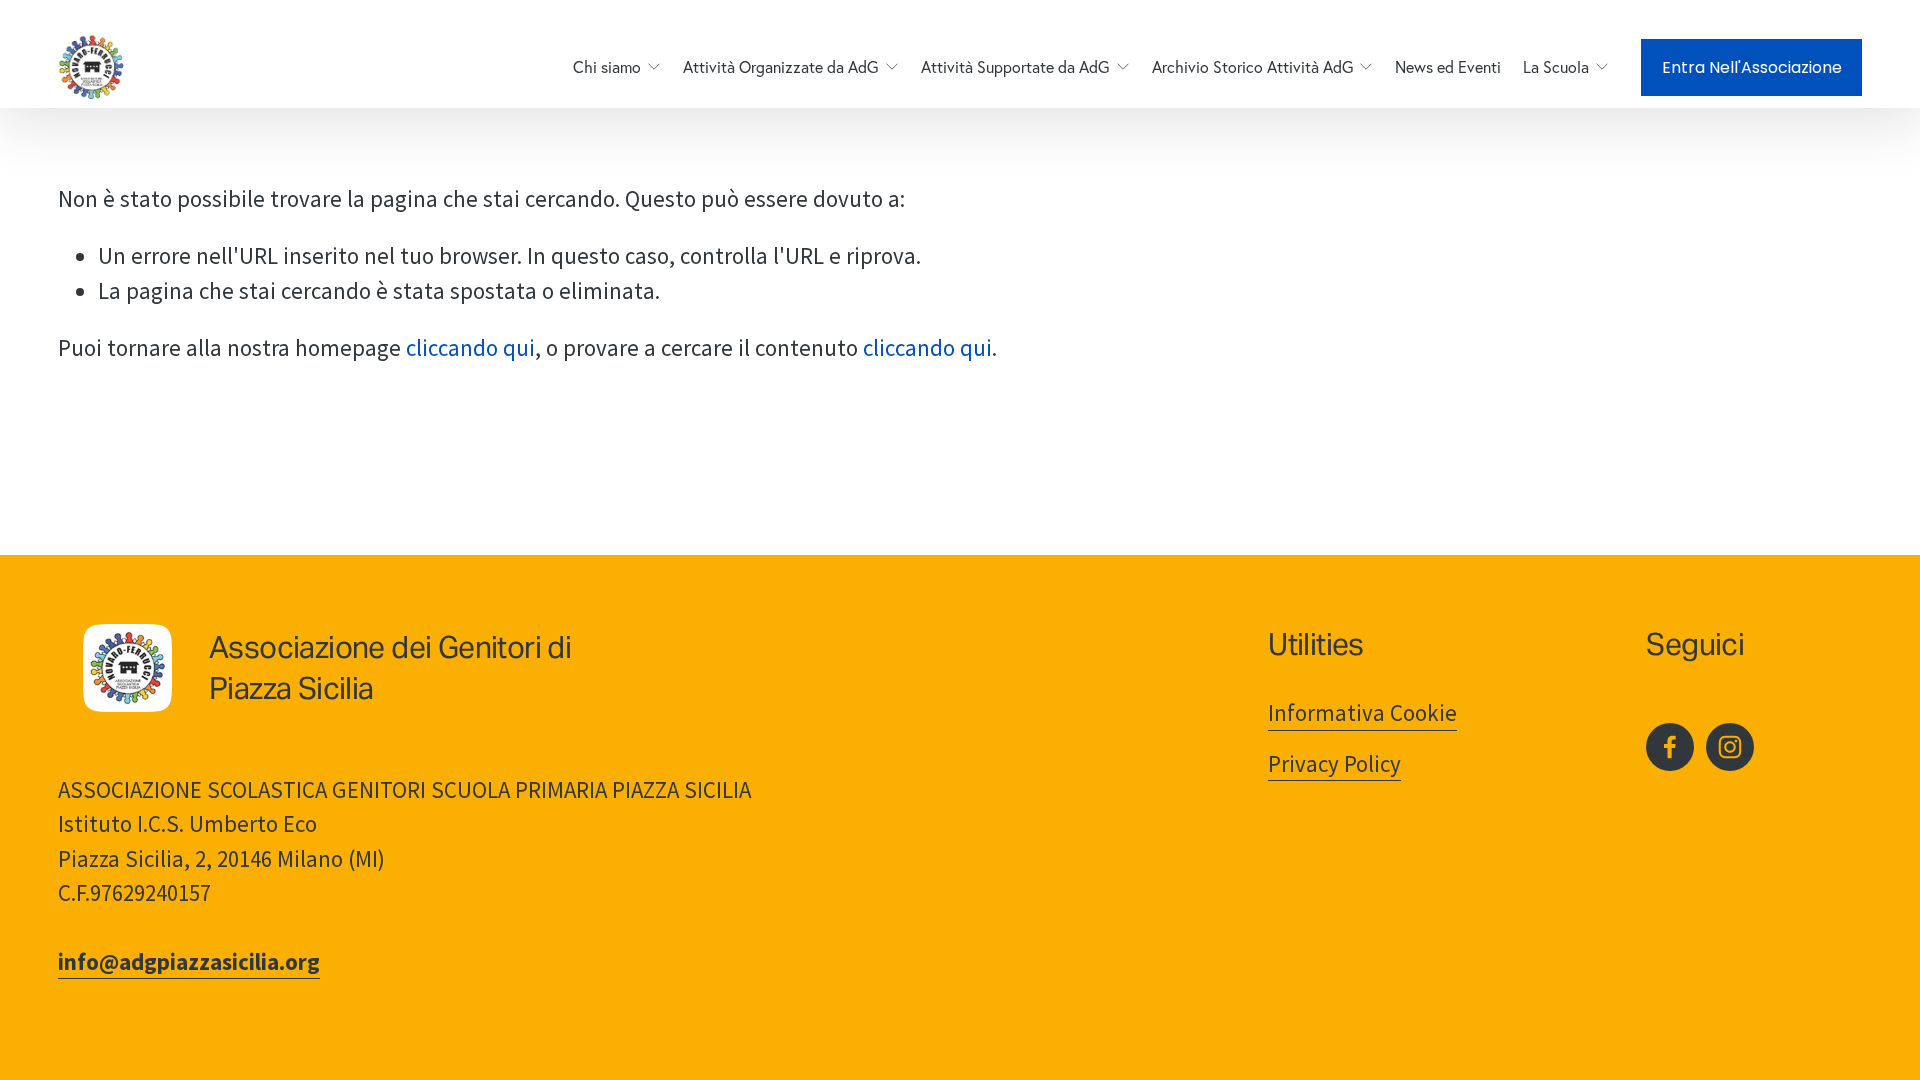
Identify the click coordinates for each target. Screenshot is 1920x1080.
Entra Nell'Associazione (1752, 67)
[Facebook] (1670, 747)
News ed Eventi (1448, 67)
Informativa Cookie (1362, 712)
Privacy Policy (1334, 763)
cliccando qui (470, 347)
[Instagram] (1730, 747)
